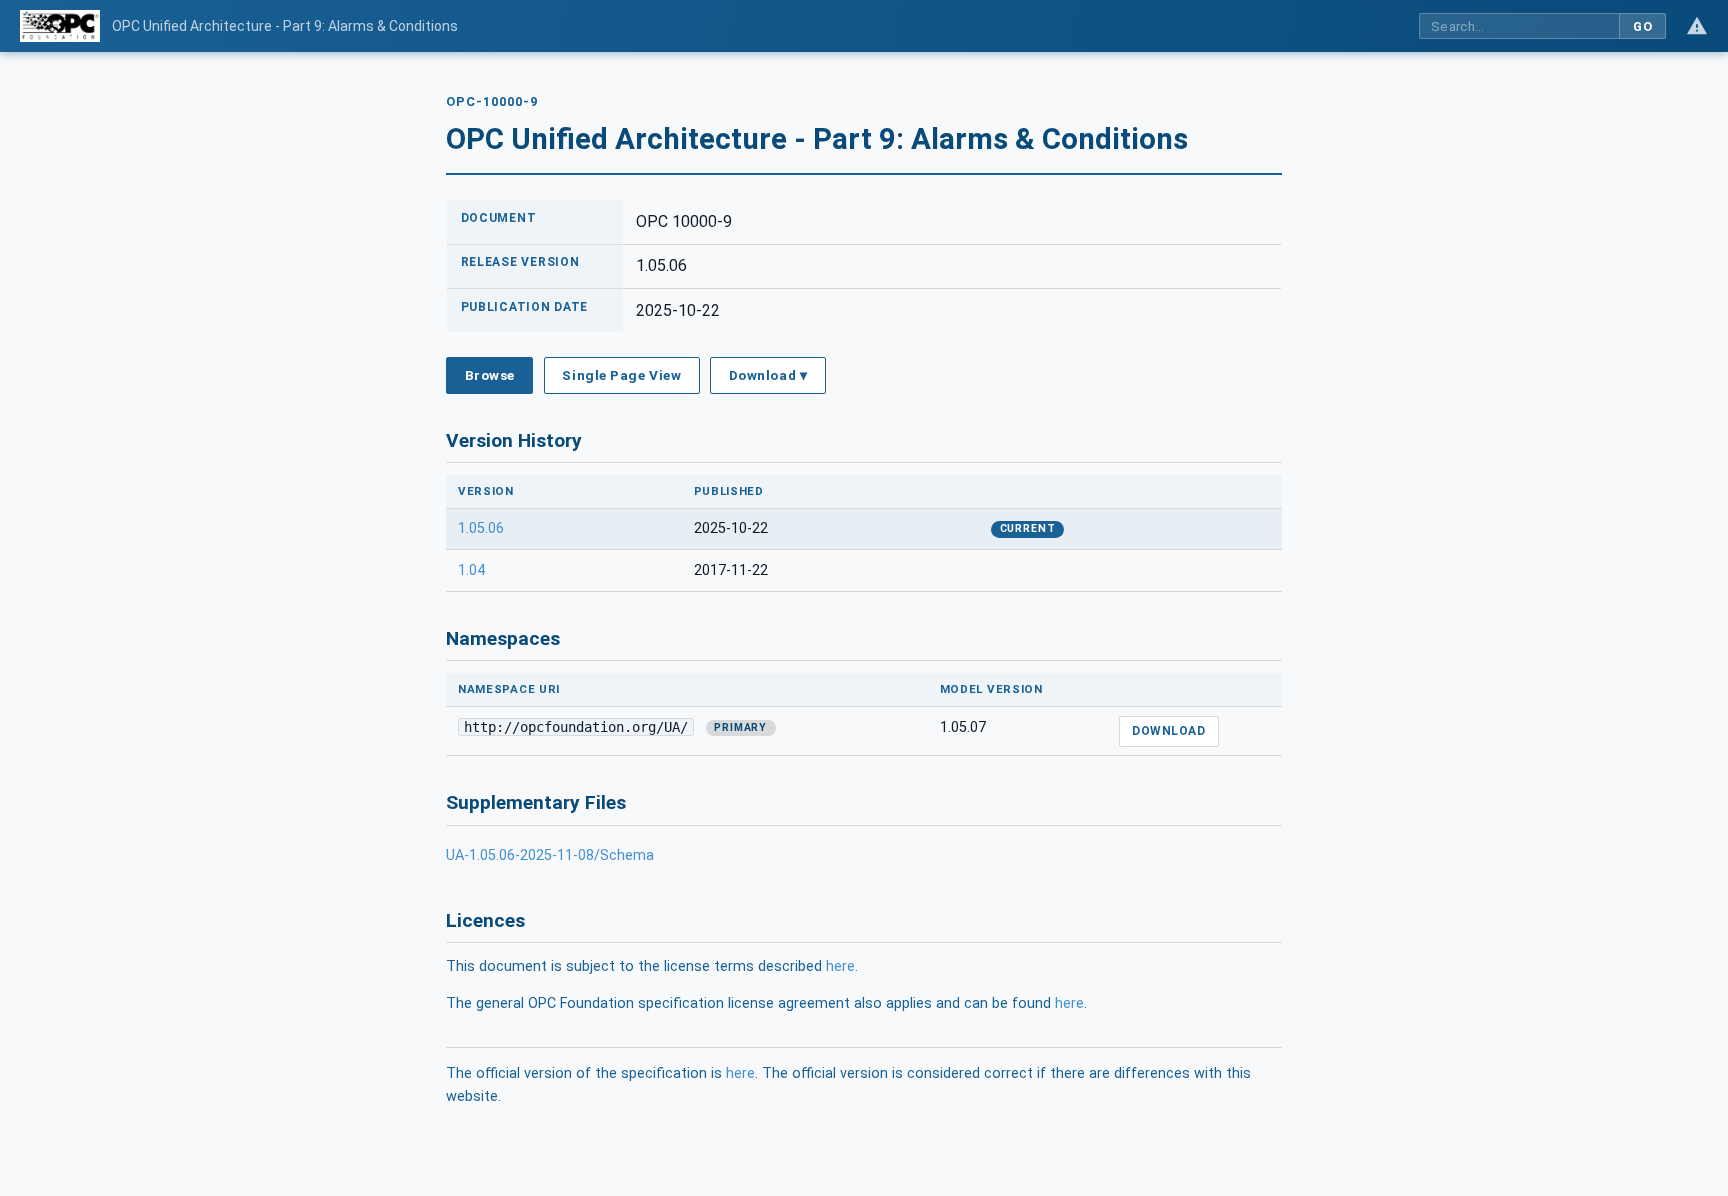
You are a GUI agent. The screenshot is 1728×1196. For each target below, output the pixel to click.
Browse (490, 375)
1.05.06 (481, 528)
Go (1642, 26)
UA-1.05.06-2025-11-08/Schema (550, 855)
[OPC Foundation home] (60, 26)
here (840, 966)
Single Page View (621, 375)
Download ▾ (768, 375)
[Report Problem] (1697, 26)
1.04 (471, 570)
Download (1168, 731)
